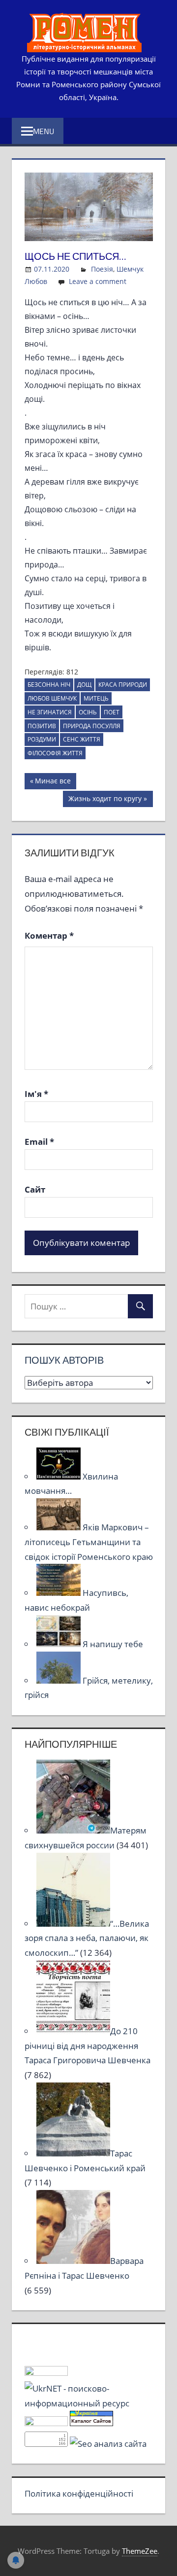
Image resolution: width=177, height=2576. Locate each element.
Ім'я (36, 1094)
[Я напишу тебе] (59, 1644)
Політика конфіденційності (79, 2493)
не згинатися (50, 712)
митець (96, 698)
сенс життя (82, 739)
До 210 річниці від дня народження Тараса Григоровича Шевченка (88, 2046)
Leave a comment (98, 281)
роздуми (42, 739)
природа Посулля (92, 726)
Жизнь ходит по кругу (105, 800)
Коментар (49, 935)
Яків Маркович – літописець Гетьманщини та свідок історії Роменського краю (89, 1542)
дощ (84, 685)
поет (112, 712)
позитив (42, 726)
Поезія (102, 269)
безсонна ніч (49, 685)
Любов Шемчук (52, 698)
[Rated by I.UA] (46, 2373)
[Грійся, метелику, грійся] (59, 1680)
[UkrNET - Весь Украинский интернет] (89, 2403)
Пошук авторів (64, 1360)
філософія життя (55, 753)
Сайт (35, 1189)
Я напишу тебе (113, 1644)
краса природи (123, 685)
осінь (88, 712)
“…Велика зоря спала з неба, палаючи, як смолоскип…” (87, 1938)
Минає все (53, 782)
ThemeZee (140, 2551)
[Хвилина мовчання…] (59, 1476)
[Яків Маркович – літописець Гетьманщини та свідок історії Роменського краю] (59, 1527)
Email (39, 1142)
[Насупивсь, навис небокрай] (59, 1593)
